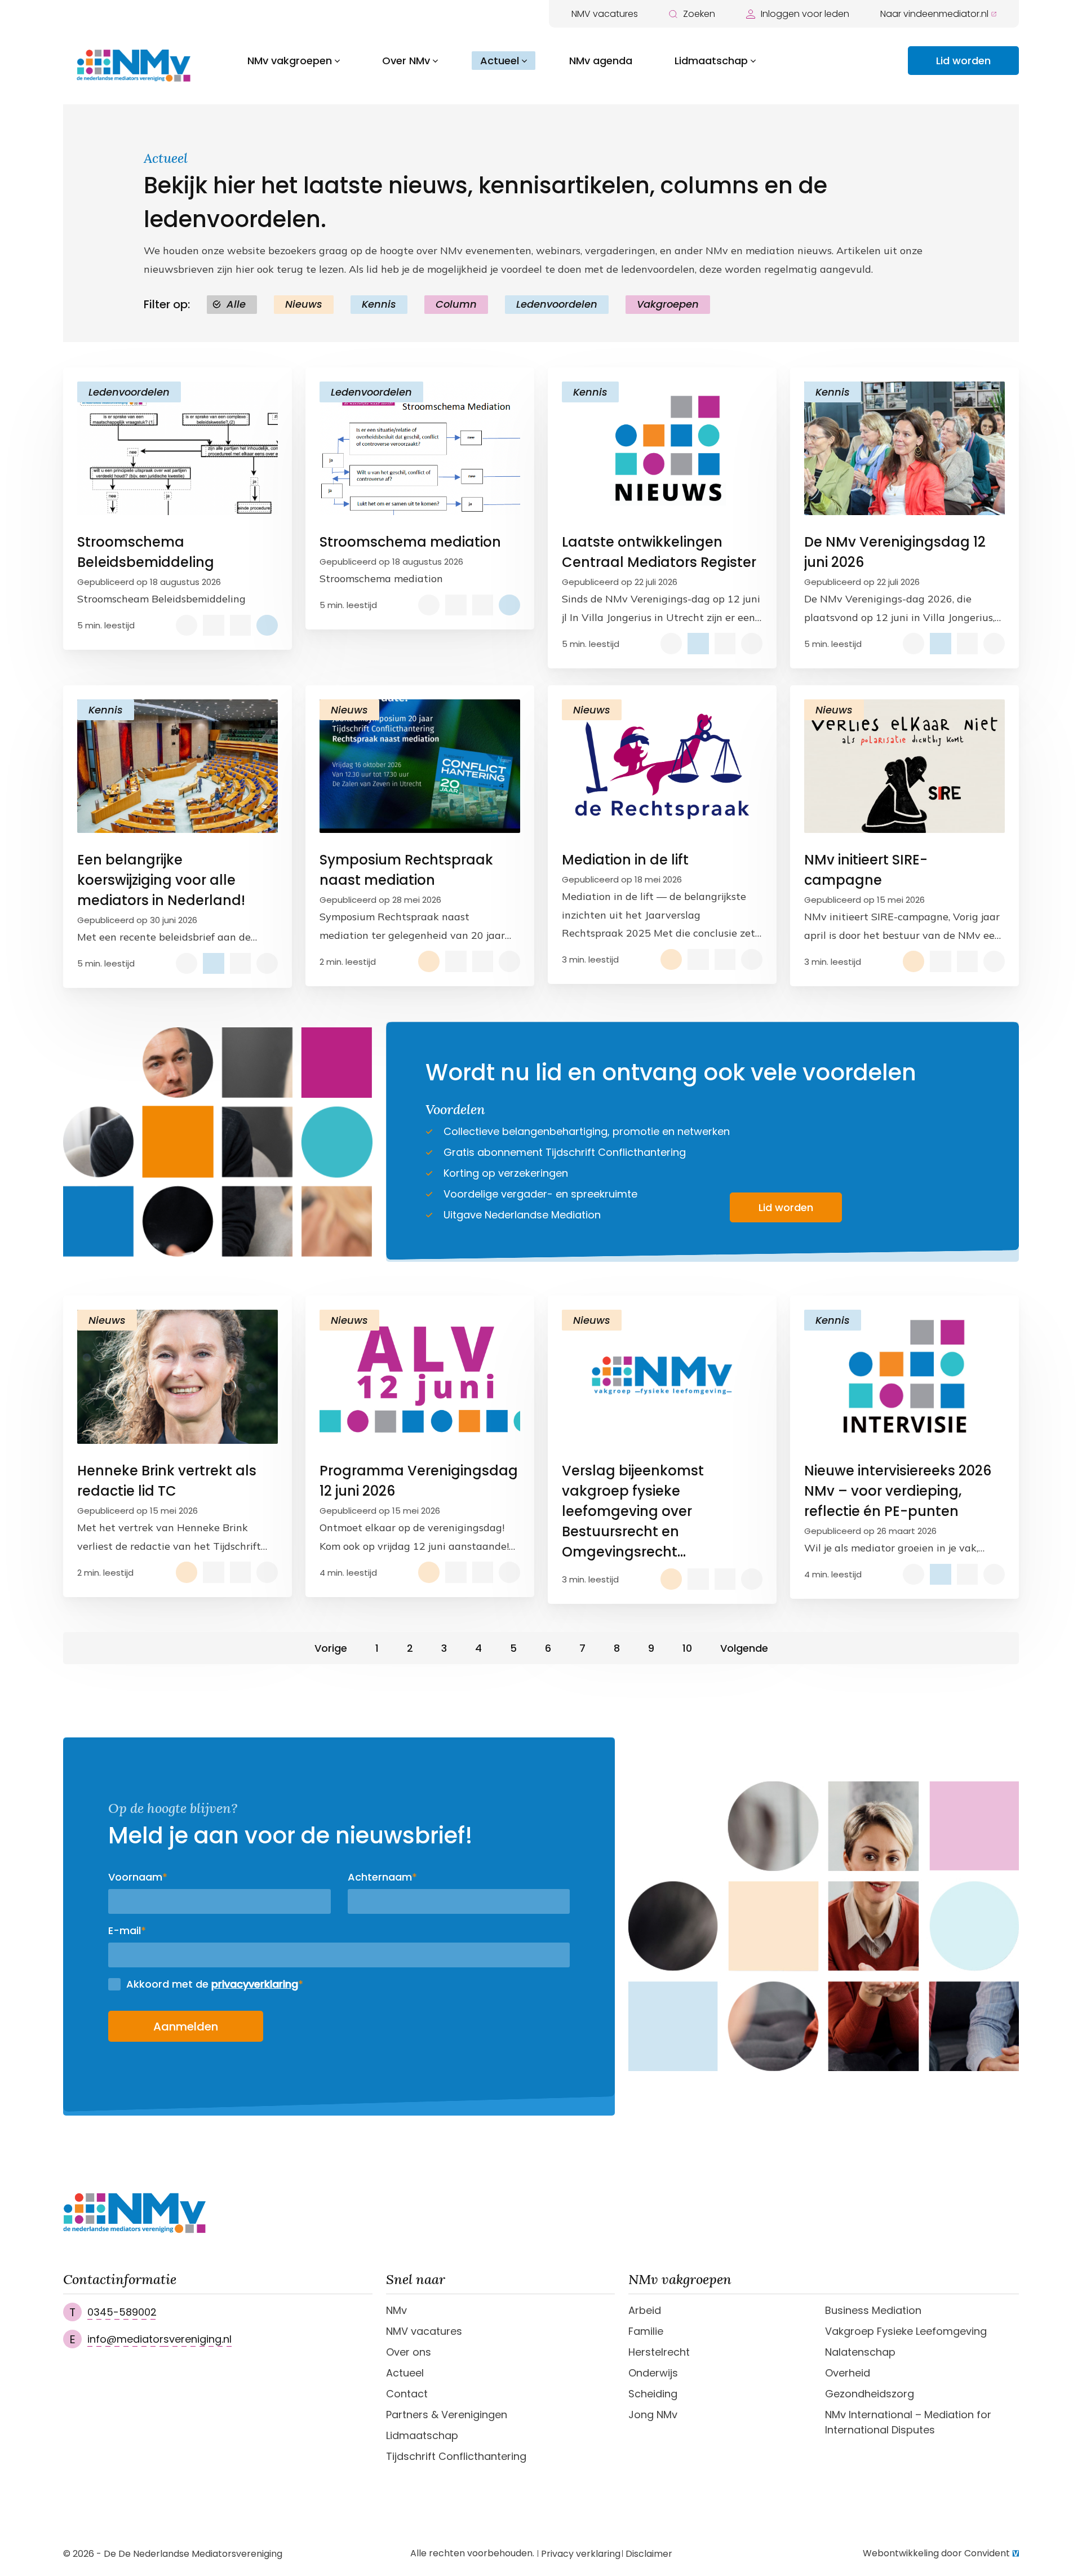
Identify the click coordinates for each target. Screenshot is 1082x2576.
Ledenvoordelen (557, 304)
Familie (646, 2331)
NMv (396, 2310)
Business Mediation (873, 2310)
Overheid (848, 2373)
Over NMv (406, 61)
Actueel (500, 61)
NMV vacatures (605, 14)
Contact (407, 2394)
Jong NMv (653, 2415)
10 (687, 1648)
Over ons (409, 2352)
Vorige (331, 1648)
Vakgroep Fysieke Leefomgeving (906, 2331)
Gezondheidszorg (870, 2394)
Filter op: (167, 304)
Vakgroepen (668, 304)
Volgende (744, 1648)
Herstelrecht (659, 2352)
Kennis (379, 304)
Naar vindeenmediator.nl (934, 14)
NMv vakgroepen (290, 61)
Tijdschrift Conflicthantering (456, 2456)
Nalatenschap (860, 2352)
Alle (236, 304)
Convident (987, 2553)
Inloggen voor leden (805, 14)
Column (456, 304)
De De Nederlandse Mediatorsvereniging (193, 2554)
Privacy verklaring (581, 2554)
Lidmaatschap (711, 61)
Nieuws (304, 304)
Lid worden (963, 61)
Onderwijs (653, 2373)
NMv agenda (601, 61)
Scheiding (653, 2394)
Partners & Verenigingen (447, 2415)
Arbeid (645, 2310)
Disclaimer (649, 2554)
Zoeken (699, 14)
